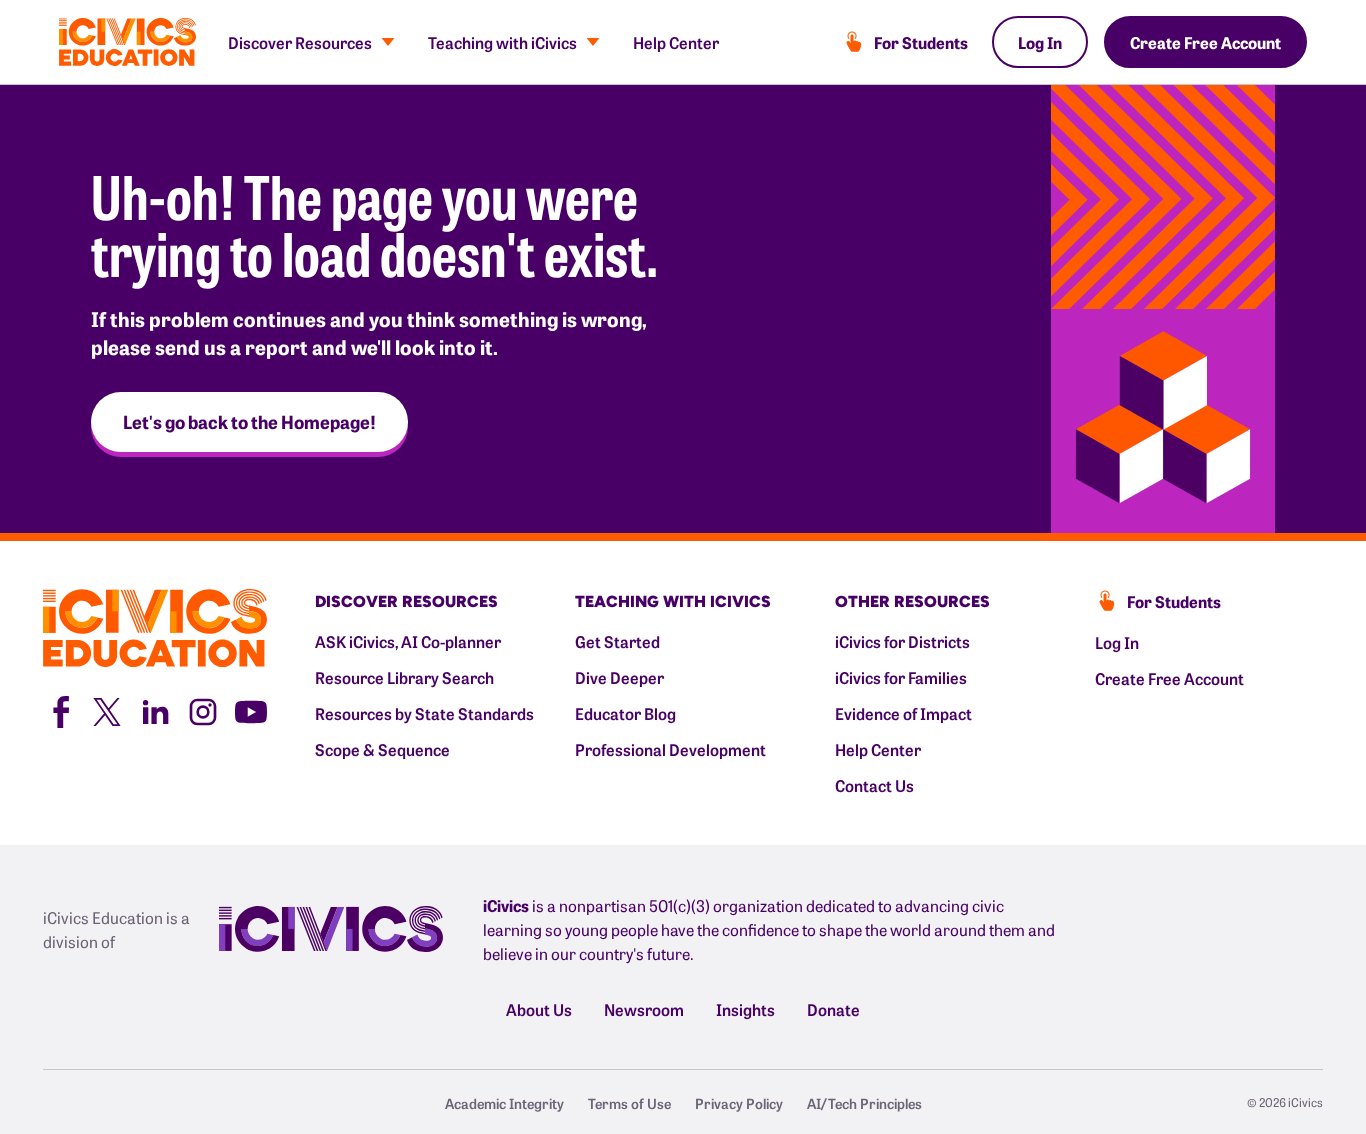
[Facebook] (59, 709)
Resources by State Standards (424, 713)
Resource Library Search (404, 677)
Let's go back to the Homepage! (249, 421)
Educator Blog (625, 713)
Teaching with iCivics (502, 42)
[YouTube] (251, 709)
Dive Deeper (619, 677)
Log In (1040, 42)
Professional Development (670, 749)
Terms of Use (629, 1103)
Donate (833, 1009)
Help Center (676, 42)
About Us (539, 1009)
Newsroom (644, 1009)
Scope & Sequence (382, 749)
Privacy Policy (739, 1103)
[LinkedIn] (155, 709)
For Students (921, 42)
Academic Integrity (504, 1103)
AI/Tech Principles (864, 1103)
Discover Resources (300, 42)
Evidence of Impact (903, 713)
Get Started (617, 641)
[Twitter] (107, 709)
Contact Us (874, 785)
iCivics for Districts (902, 641)
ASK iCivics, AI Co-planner (408, 641)
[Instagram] (203, 709)
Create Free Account (1205, 42)
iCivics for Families (901, 677)
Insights (745, 1009)
